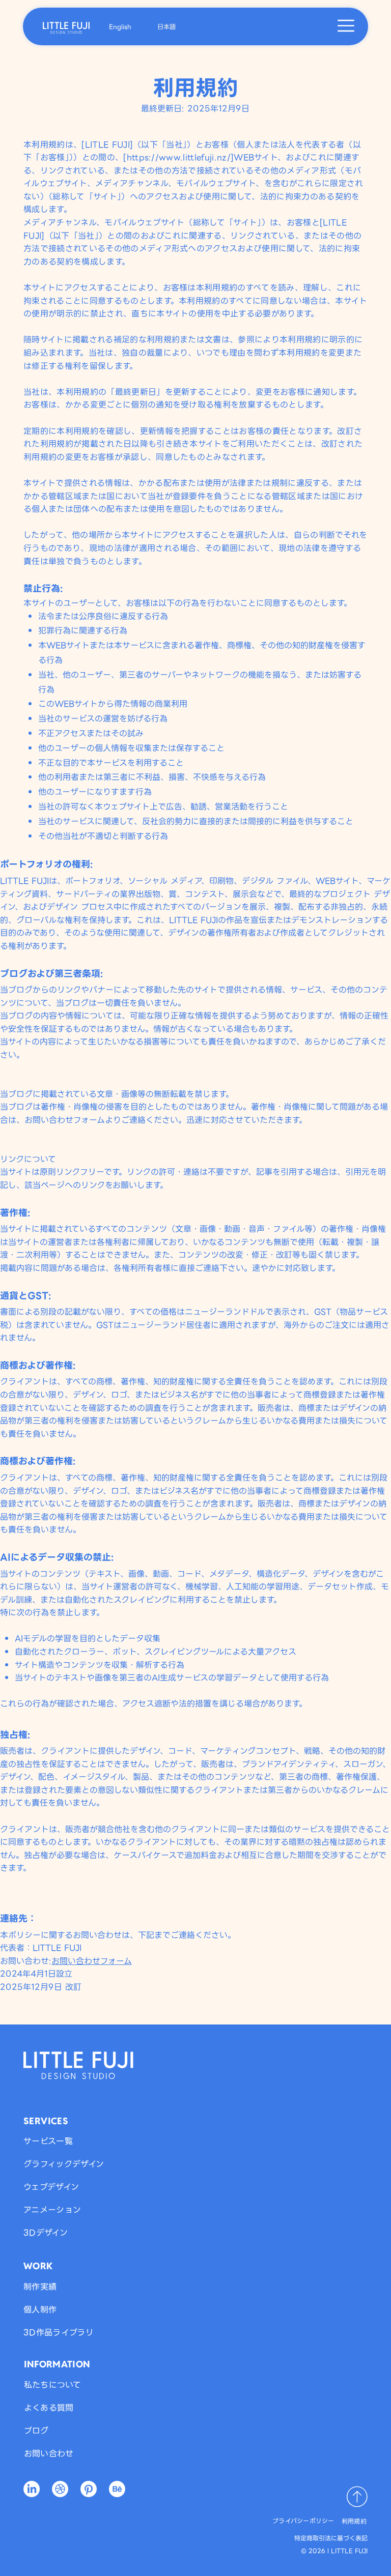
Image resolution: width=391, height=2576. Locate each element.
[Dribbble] (60, 2489)
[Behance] (117, 2489)
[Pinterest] (89, 2489)
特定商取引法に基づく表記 (331, 2538)
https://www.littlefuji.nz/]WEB (191, 157)
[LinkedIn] (32, 2489)
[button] (346, 26)
